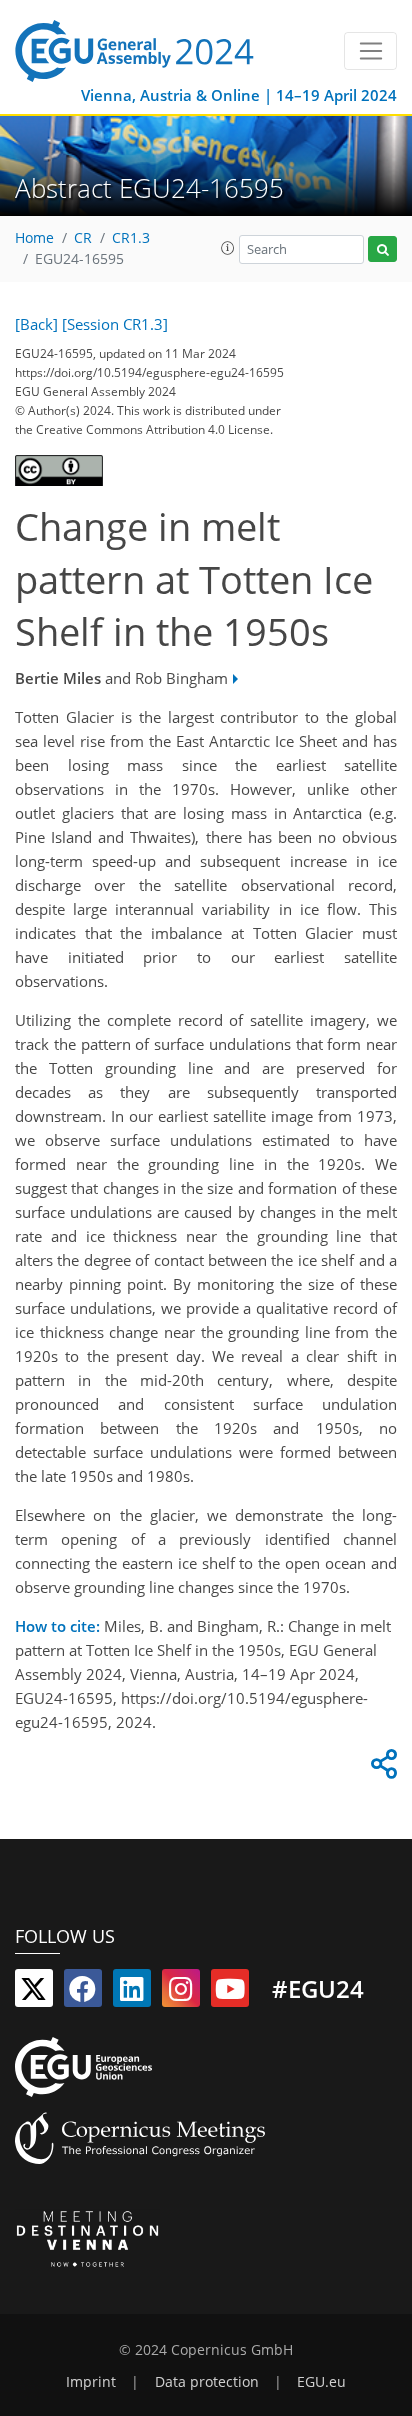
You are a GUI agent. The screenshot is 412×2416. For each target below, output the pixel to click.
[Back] (36, 324)
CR (83, 238)
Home (34, 238)
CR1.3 (131, 238)
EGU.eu (321, 2382)
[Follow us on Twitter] (34, 1993)
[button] (228, 248)
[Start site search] (382, 249)
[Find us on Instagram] (181, 1993)
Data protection (207, 2382)
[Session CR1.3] (115, 324)
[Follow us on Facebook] (83, 1993)
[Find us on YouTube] (230, 1993)
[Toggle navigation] (370, 51)
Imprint (91, 2382)
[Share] (381, 1769)
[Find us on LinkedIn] (132, 1993)
